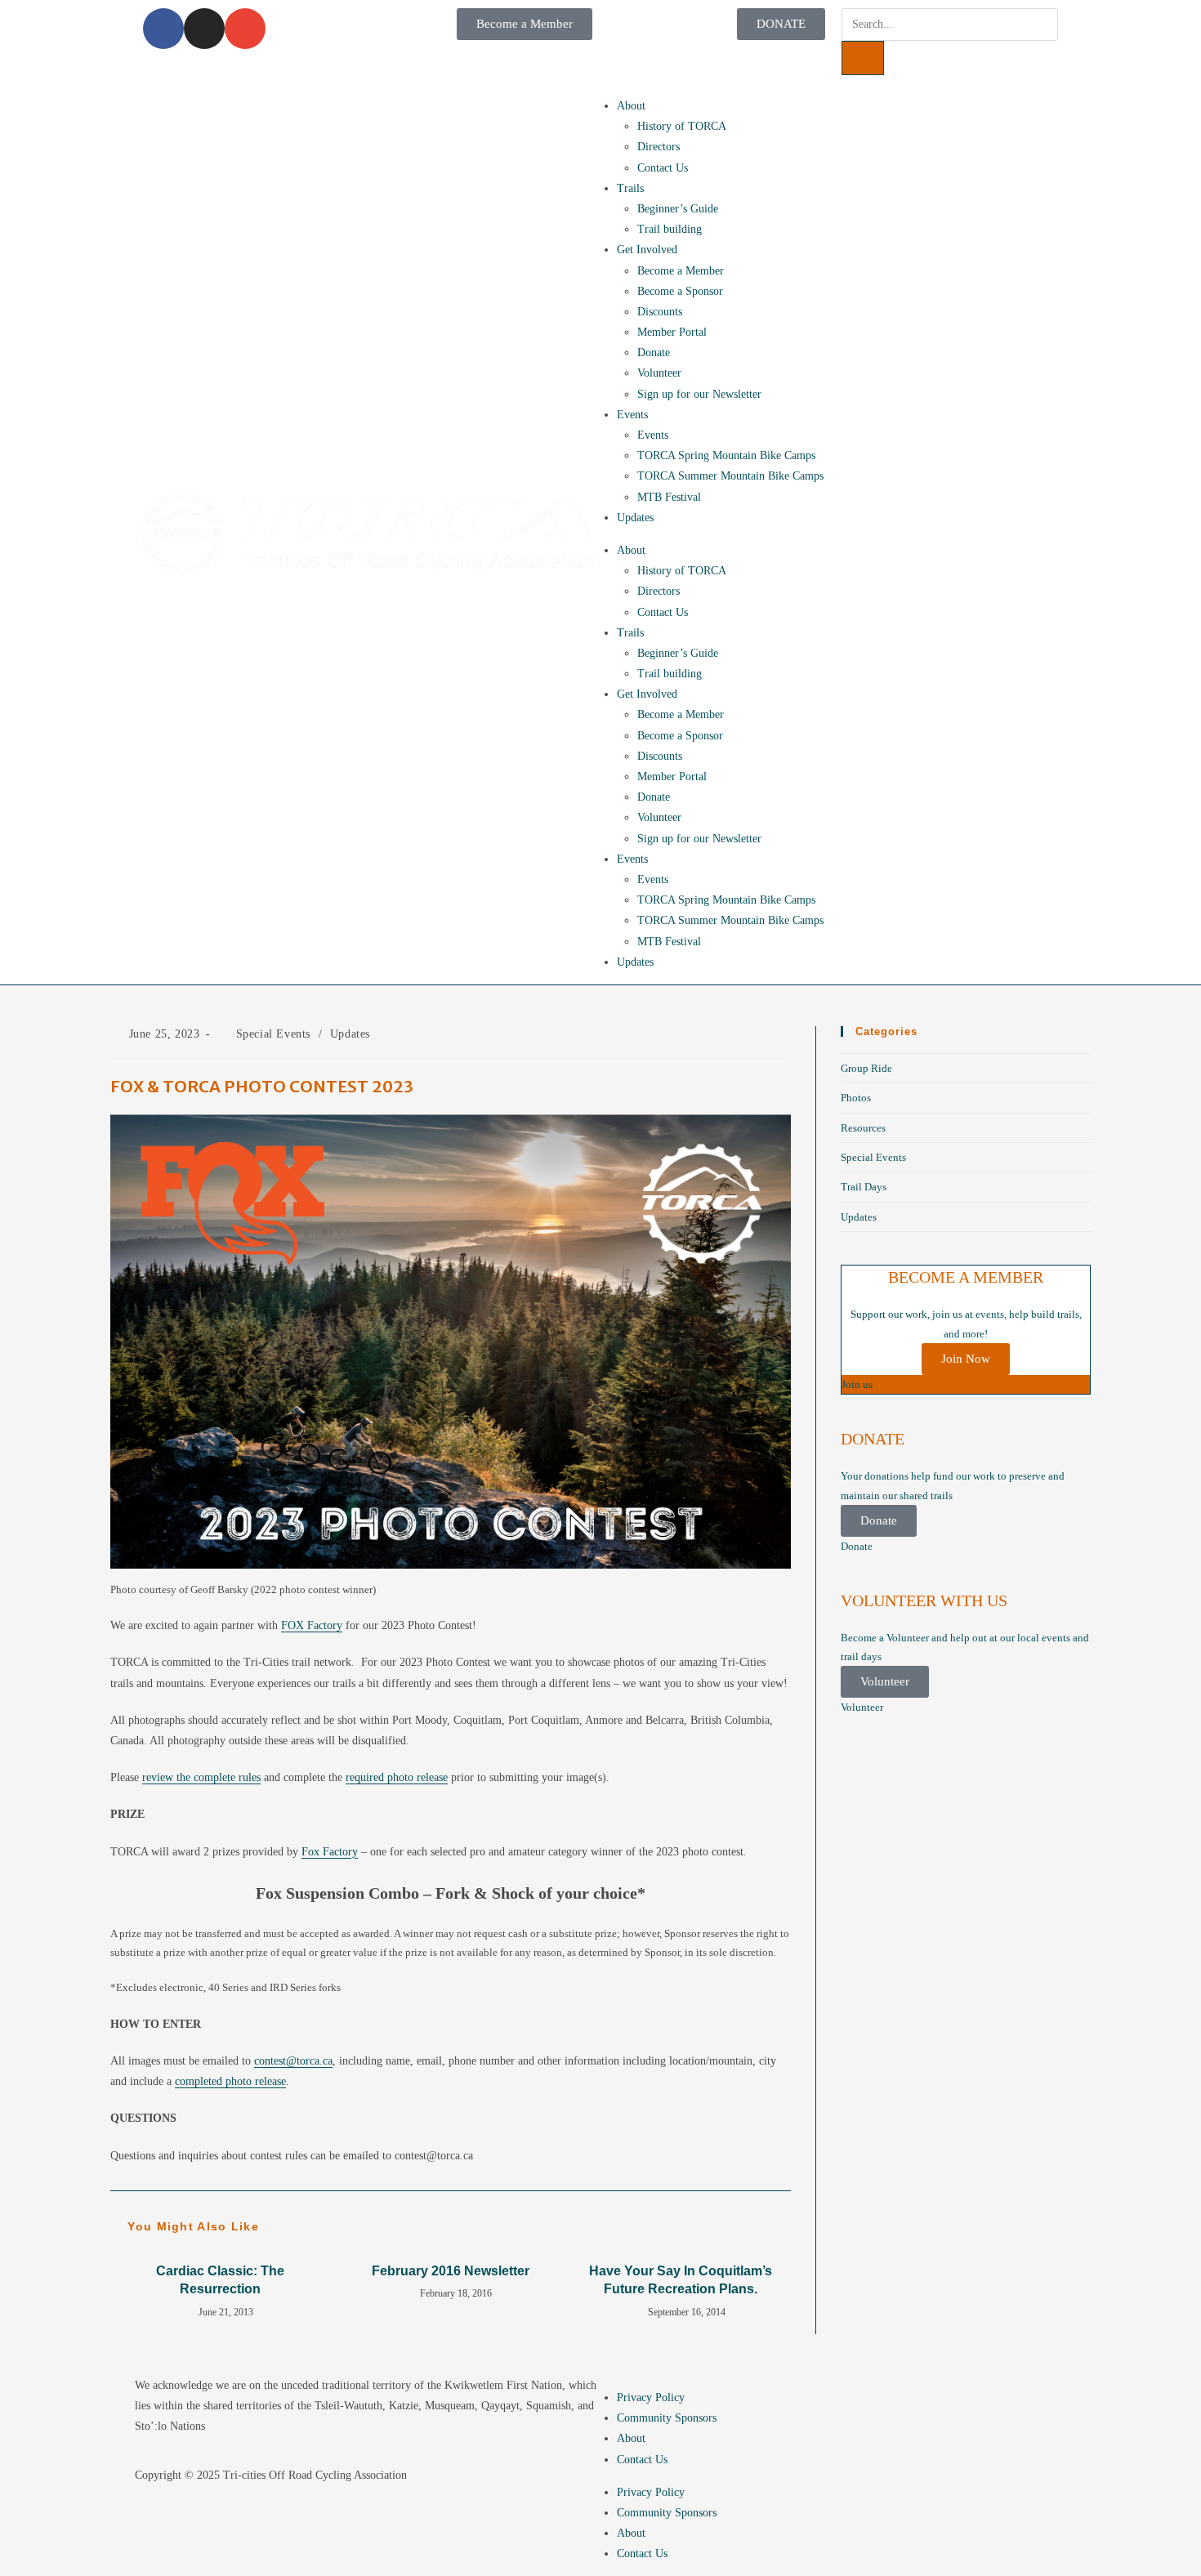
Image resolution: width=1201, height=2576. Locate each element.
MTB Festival (669, 497)
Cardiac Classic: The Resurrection (220, 2280)
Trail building (670, 229)
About (631, 106)
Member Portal (672, 332)
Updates (635, 518)
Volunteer (659, 373)
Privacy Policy (651, 2397)
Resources (863, 1128)
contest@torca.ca (293, 2061)
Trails (630, 188)
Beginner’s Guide (678, 209)
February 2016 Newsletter (451, 2271)
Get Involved (647, 250)
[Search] (863, 58)
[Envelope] (245, 29)
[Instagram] (204, 29)
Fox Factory (330, 1852)
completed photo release (230, 2081)
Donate (654, 353)
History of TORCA (682, 126)
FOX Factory (312, 1625)
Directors (659, 147)
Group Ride (866, 1068)
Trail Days (864, 1187)
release (397, 1777)
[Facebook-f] (163, 29)
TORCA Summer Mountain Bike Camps (730, 476)
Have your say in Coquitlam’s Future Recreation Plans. (681, 2280)
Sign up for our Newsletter (699, 394)
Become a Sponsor (680, 291)
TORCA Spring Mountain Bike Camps (726, 455)
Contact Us (663, 168)
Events (632, 415)
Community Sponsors (667, 2418)
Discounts (660, 312)
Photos (856, 1098)
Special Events (273, 1034)
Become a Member (681, 271)
